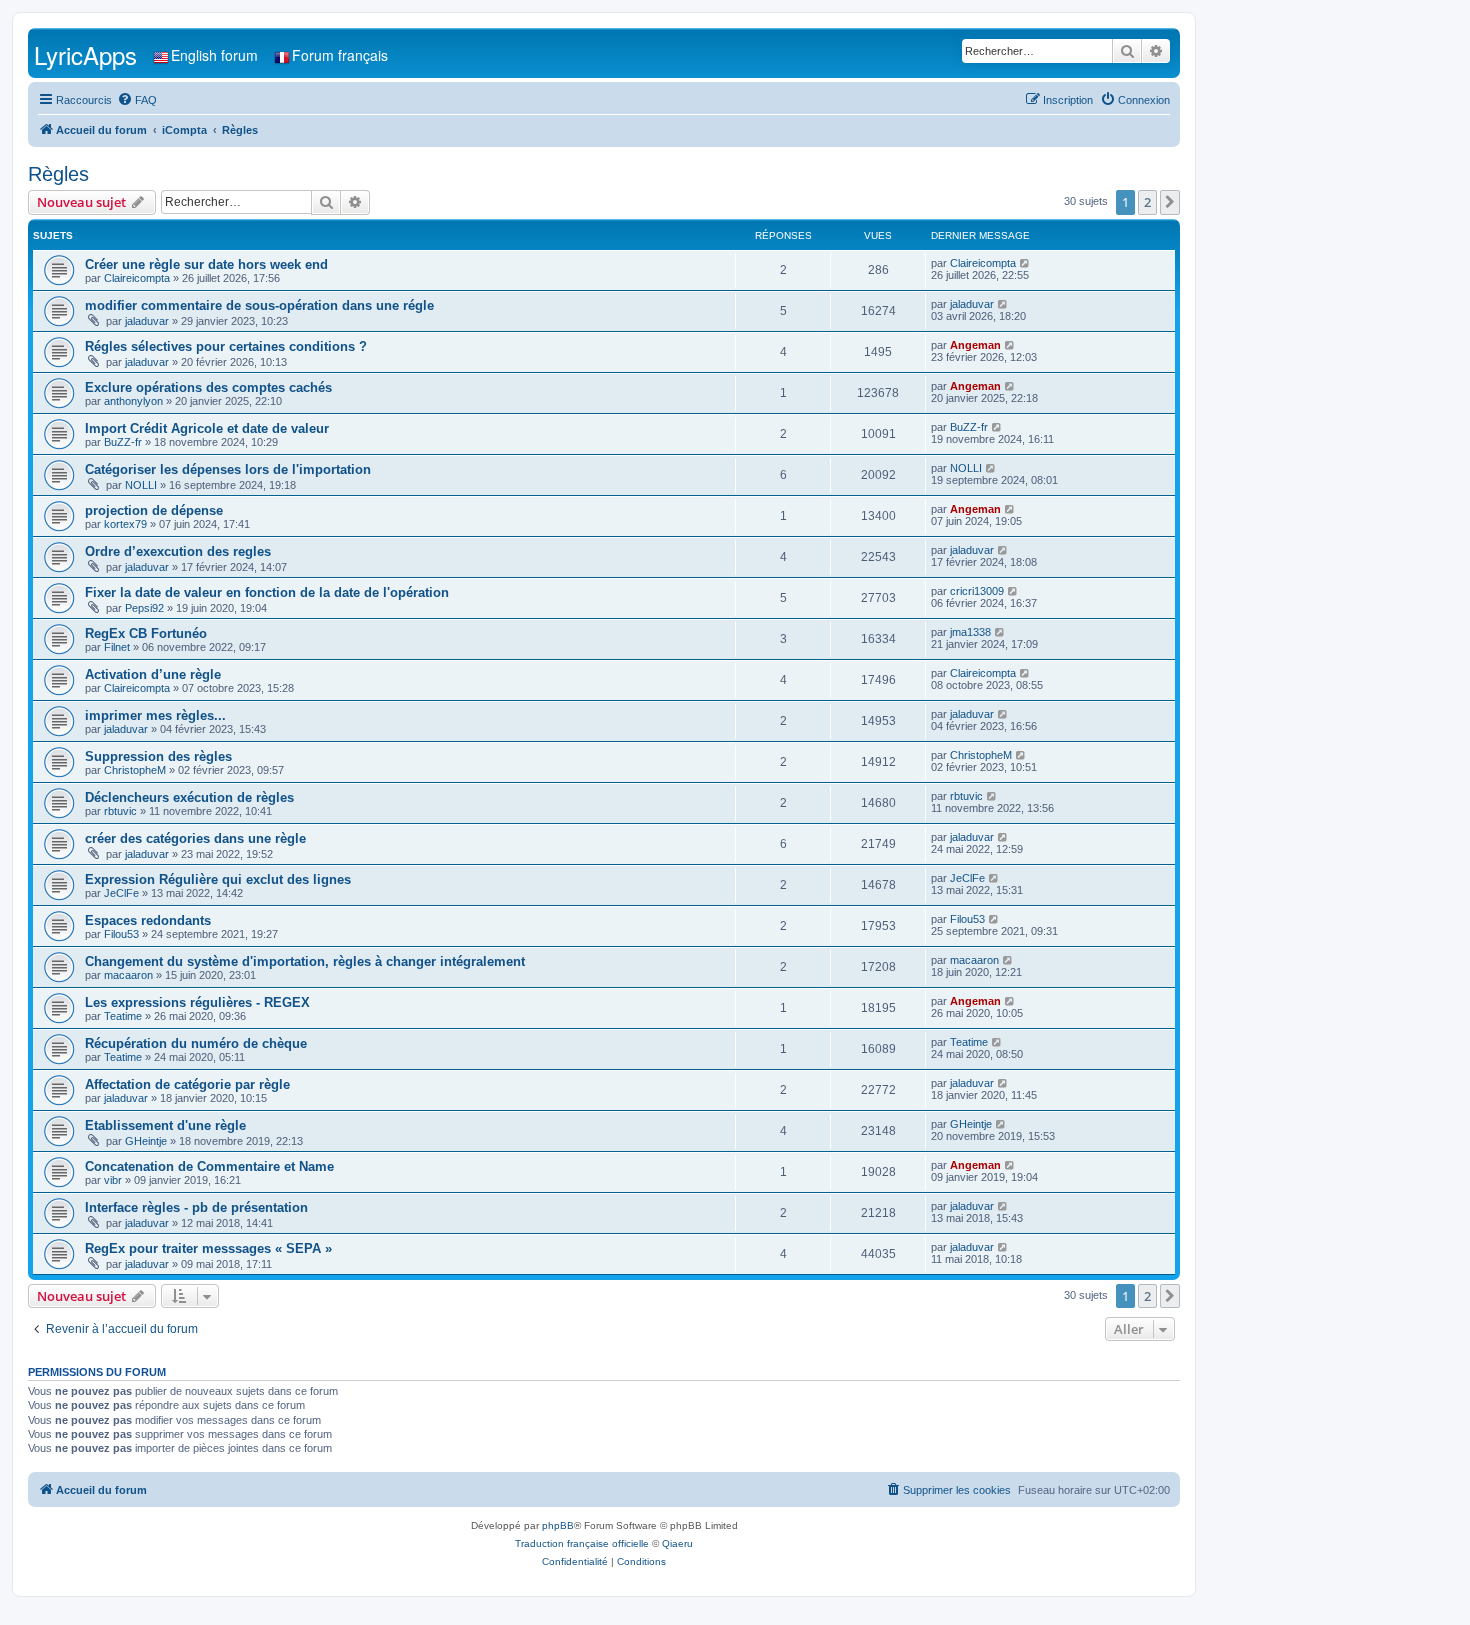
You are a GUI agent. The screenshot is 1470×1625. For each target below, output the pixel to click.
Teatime (123, 1016)
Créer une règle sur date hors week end (206, 264)
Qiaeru (677, 1543)
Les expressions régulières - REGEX (197, 1002)
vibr (113, 1180)
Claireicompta (137, 278)
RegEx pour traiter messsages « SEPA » (208, 1248)
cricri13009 (977, 591)
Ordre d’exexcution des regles (178, 551)
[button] (1170, 202)
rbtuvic (120, 811)
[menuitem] (137, 100)
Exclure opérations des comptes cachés (208, 387)
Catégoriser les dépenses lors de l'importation (228, 469)
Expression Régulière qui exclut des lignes (218, 879)
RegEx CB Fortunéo (146, 633)
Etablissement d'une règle (165, 1125)
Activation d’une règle (153, 674)
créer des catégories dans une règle (195, 838)
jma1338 (970, 632)
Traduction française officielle (582, 1543)
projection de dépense (154, 510)
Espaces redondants (148, 920)
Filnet (117, 647)
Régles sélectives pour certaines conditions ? (226, 346)
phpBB (558, 1525)
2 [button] (1147, 202)
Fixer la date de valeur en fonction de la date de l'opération (267, 592)
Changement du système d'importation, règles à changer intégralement (305, 961)
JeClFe (121, 893)
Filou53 (121, 934)
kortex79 (125, 524)
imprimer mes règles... (155, 715)
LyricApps (85, 54)
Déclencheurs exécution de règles (189, 797)
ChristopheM (135, 770)
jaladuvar (147, 321)
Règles (58, 174)
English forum (214, 55)
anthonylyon (133, 401)
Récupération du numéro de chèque (196, 1043)
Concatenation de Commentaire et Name (209, 1166)
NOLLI (141, 485)
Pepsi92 (144, 608)
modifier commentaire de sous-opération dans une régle (259, 305)
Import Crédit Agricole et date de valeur (207, 428)
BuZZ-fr (123, 442)
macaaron (128, 975)
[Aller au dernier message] (1025, 263)
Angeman (975, 345)
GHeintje (146, 1141)
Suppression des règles (158, 756)
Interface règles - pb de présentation (196, 1207)
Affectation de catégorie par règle (187, 1084)
